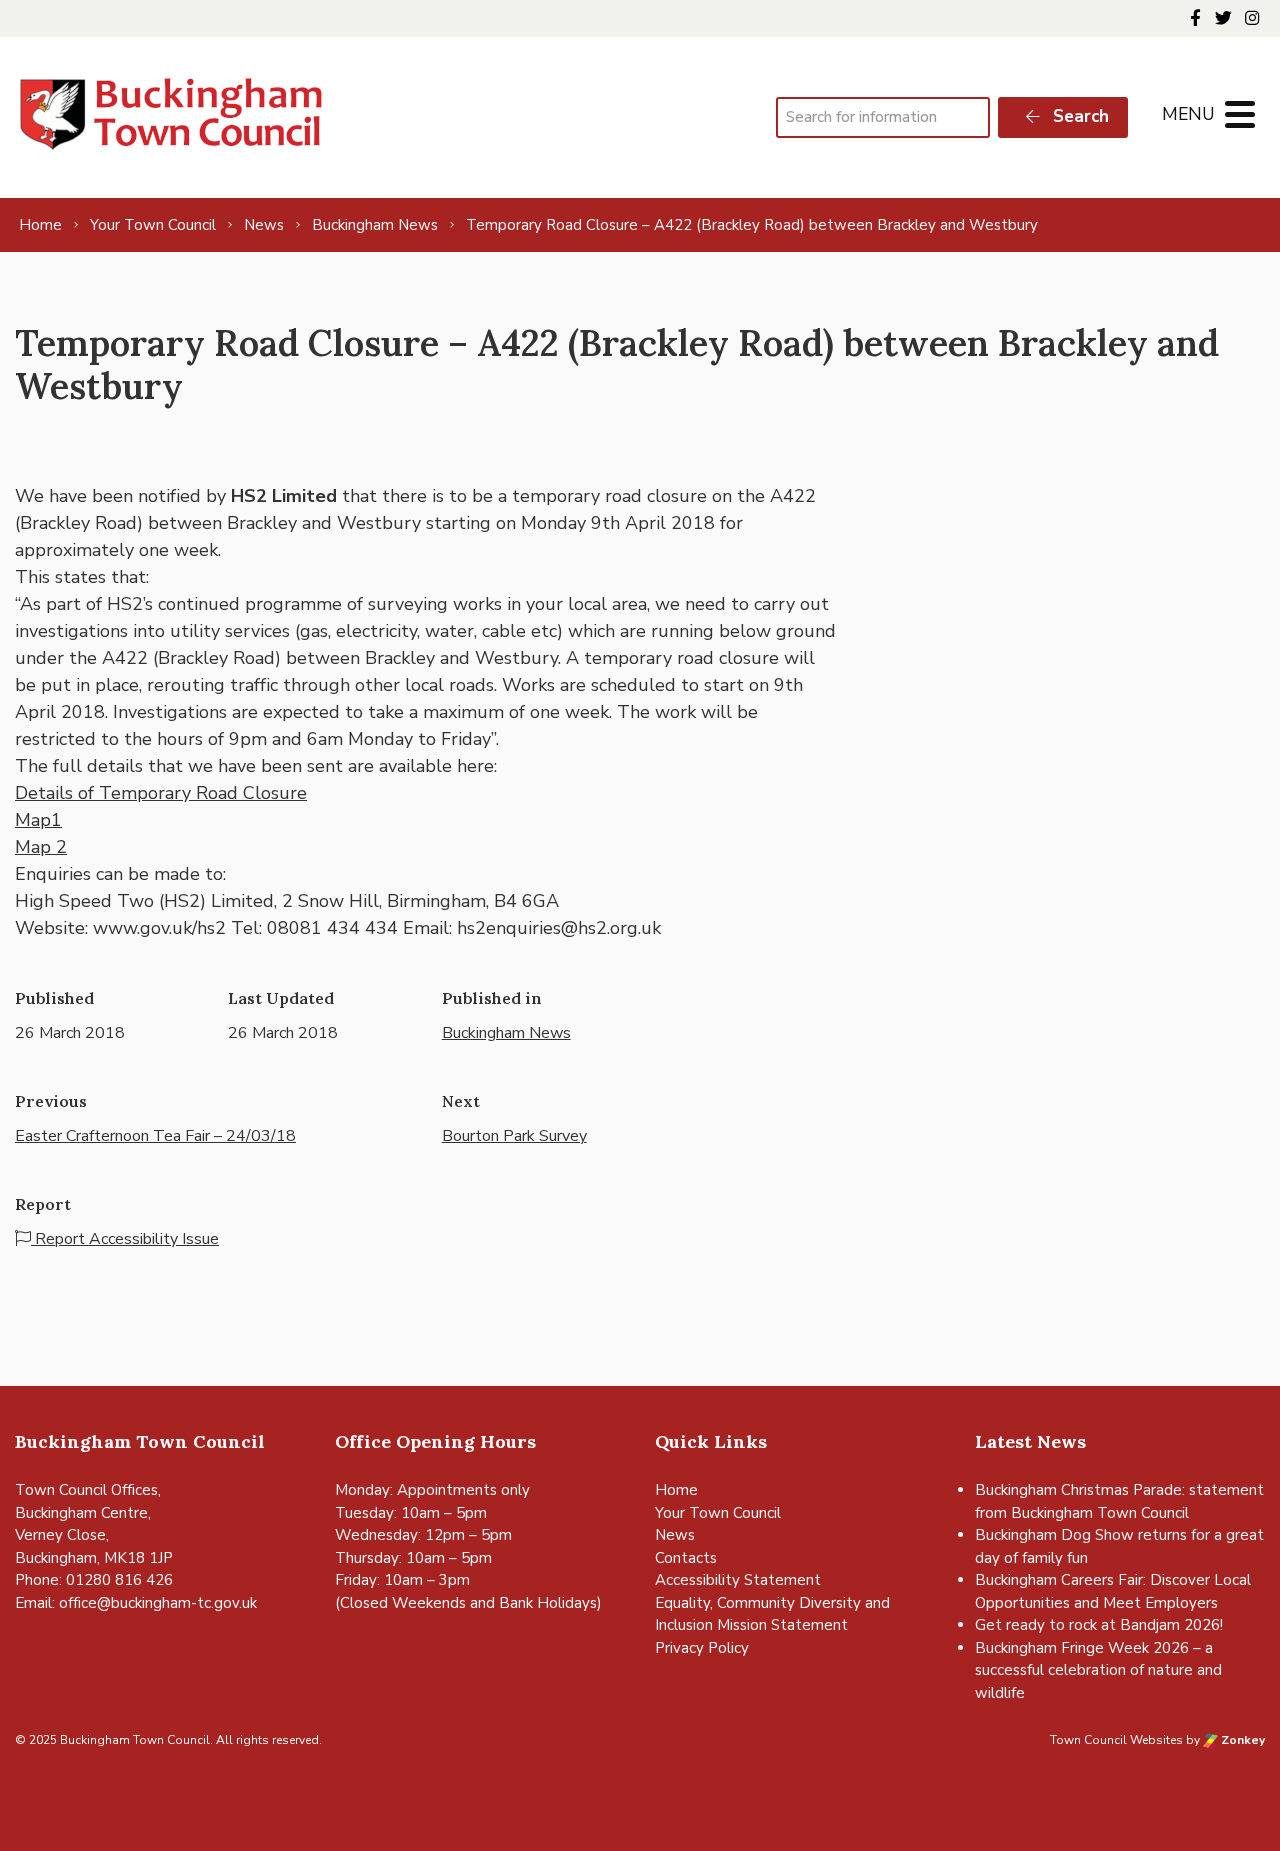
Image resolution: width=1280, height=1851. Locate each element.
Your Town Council (718, 1513)
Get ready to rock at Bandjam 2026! (1099, 1625)
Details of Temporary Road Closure (161, 793)
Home (676, 1490)
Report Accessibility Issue (125, 1239)
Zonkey (1241, 1740)
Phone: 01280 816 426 (94, 1580)
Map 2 (41, 847)
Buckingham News (506, 1033)
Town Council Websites (1116, 1740)
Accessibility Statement (738, 1580)
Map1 (38, 820)
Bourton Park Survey (514, 1136)
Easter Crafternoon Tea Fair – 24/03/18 (155, 1136)
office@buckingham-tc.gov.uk (158, 1603)
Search (1078, 116)
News (675, 1535)
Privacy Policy (702, 1648)
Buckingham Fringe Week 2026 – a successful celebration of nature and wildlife (1098, 1670)
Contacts (686, 1558)
